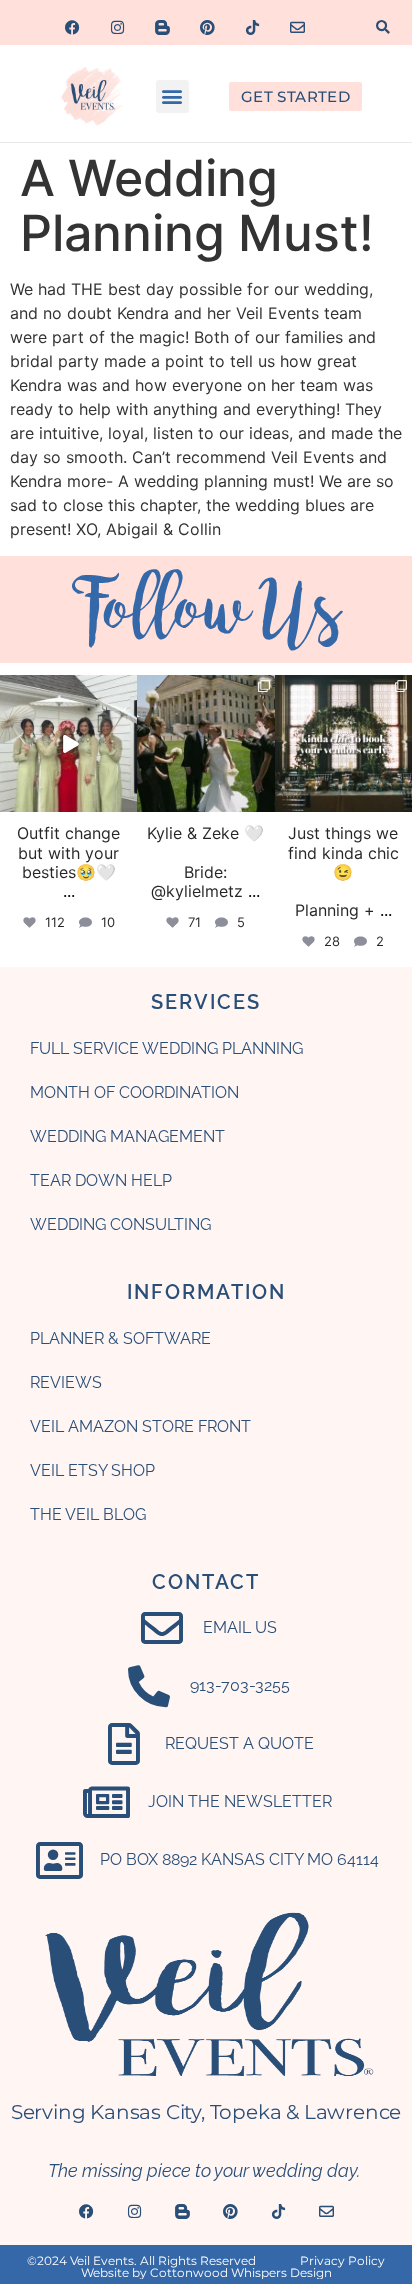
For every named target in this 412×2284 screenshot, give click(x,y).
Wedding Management (127, 1136)
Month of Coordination (134, 1092)
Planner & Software (120, 1338)
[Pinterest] (208, 27)
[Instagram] (118, 27)
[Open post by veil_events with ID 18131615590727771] (205, 743)
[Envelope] (298, 27)
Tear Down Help (101, 1180)
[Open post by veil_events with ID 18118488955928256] (68, 743)
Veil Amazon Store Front (140, 1426)
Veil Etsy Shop (92, 1470)
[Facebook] (73, 27)
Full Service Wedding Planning (166, 1048)
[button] (383, 27)
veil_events (67, 691)
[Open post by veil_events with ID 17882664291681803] (343, 743)
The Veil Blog (88, 1514)
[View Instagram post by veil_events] (125, 800)
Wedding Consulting (120, 1224)
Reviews (66, 1382)
